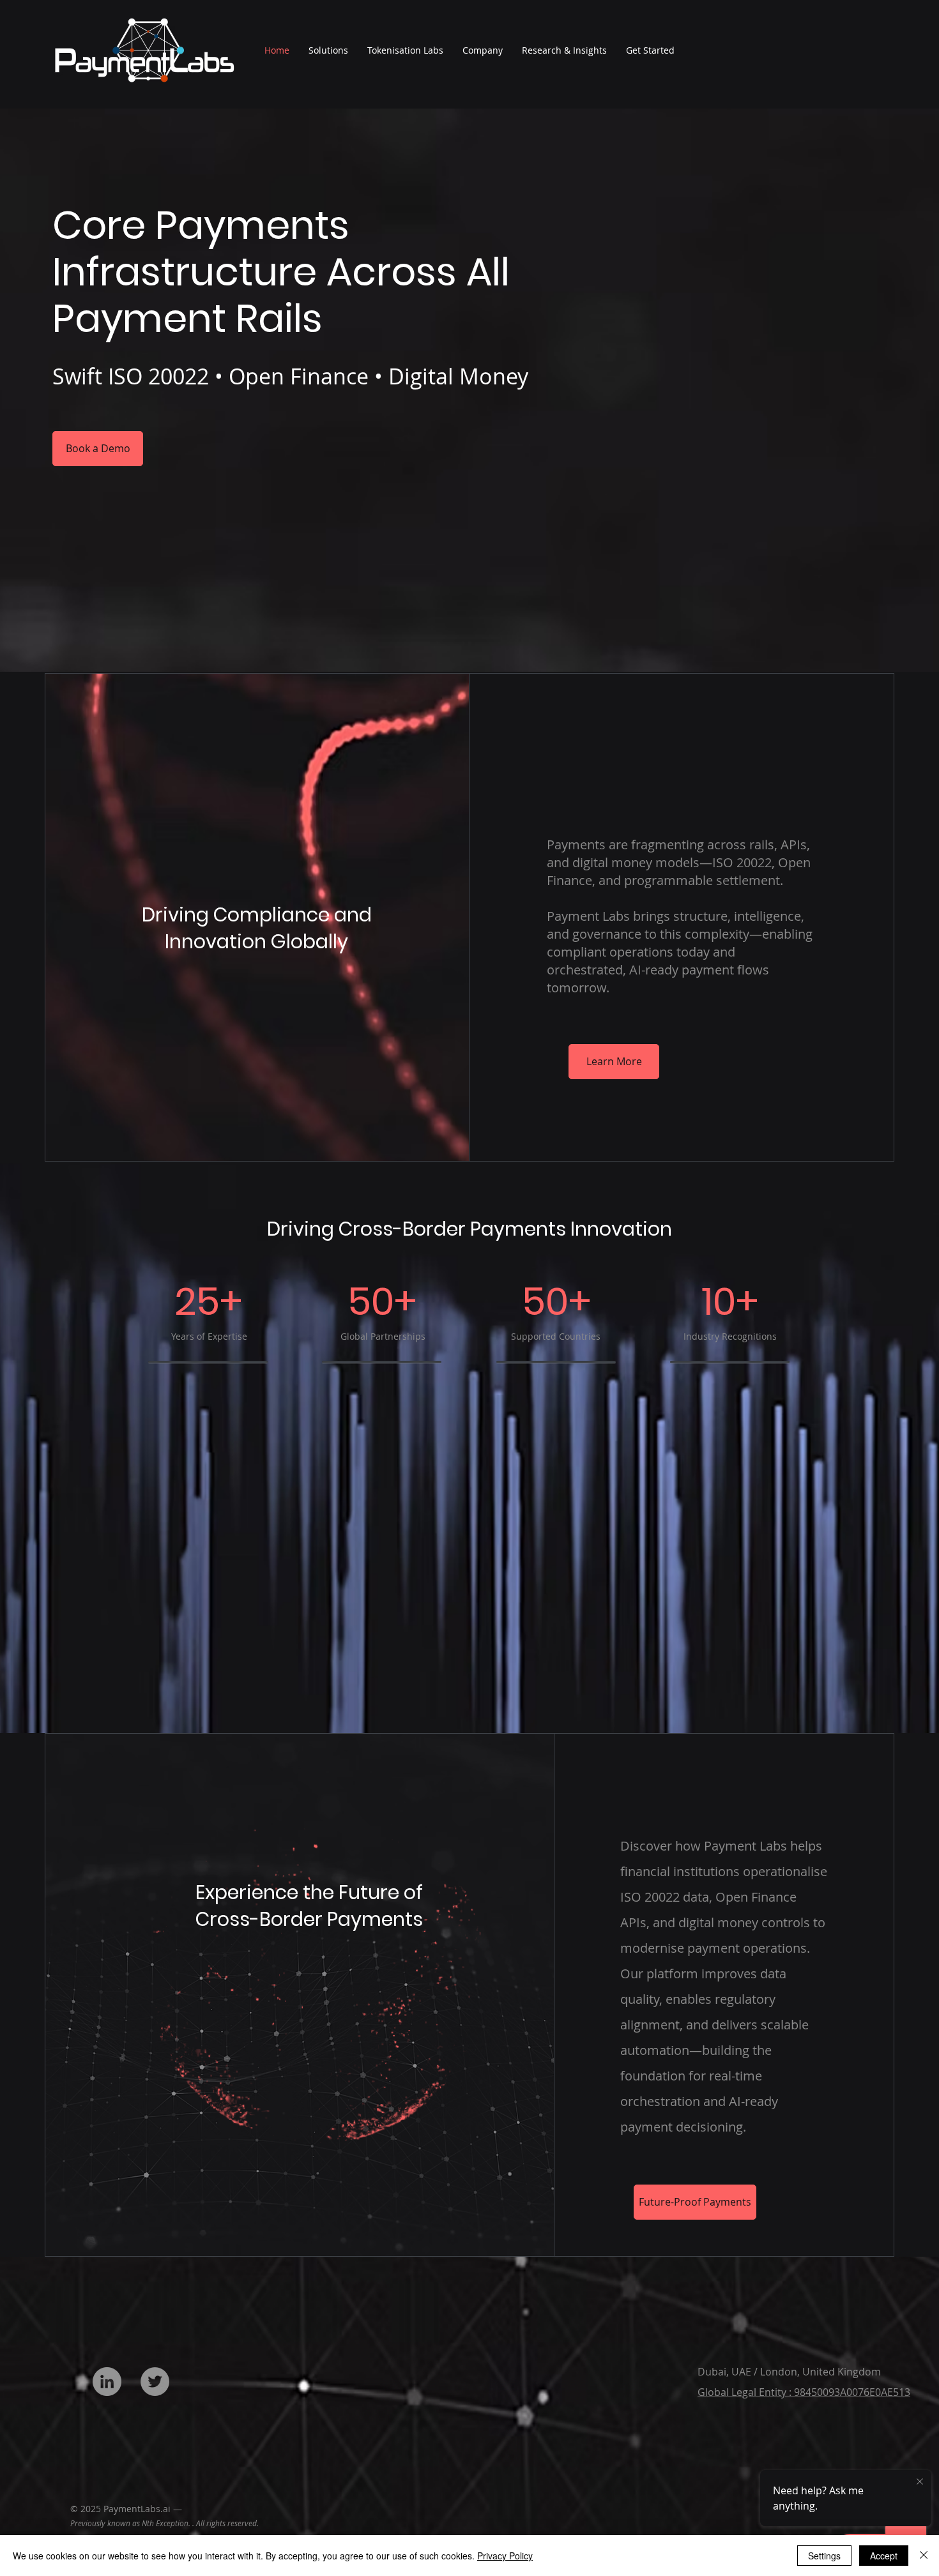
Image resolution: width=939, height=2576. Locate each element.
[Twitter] (155, 2382)
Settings (824, 2556)
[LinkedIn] (107, 2382)
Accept (884, 2556)
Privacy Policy (505, 2556)
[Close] (924, 2556)
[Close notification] (920, 2482)
